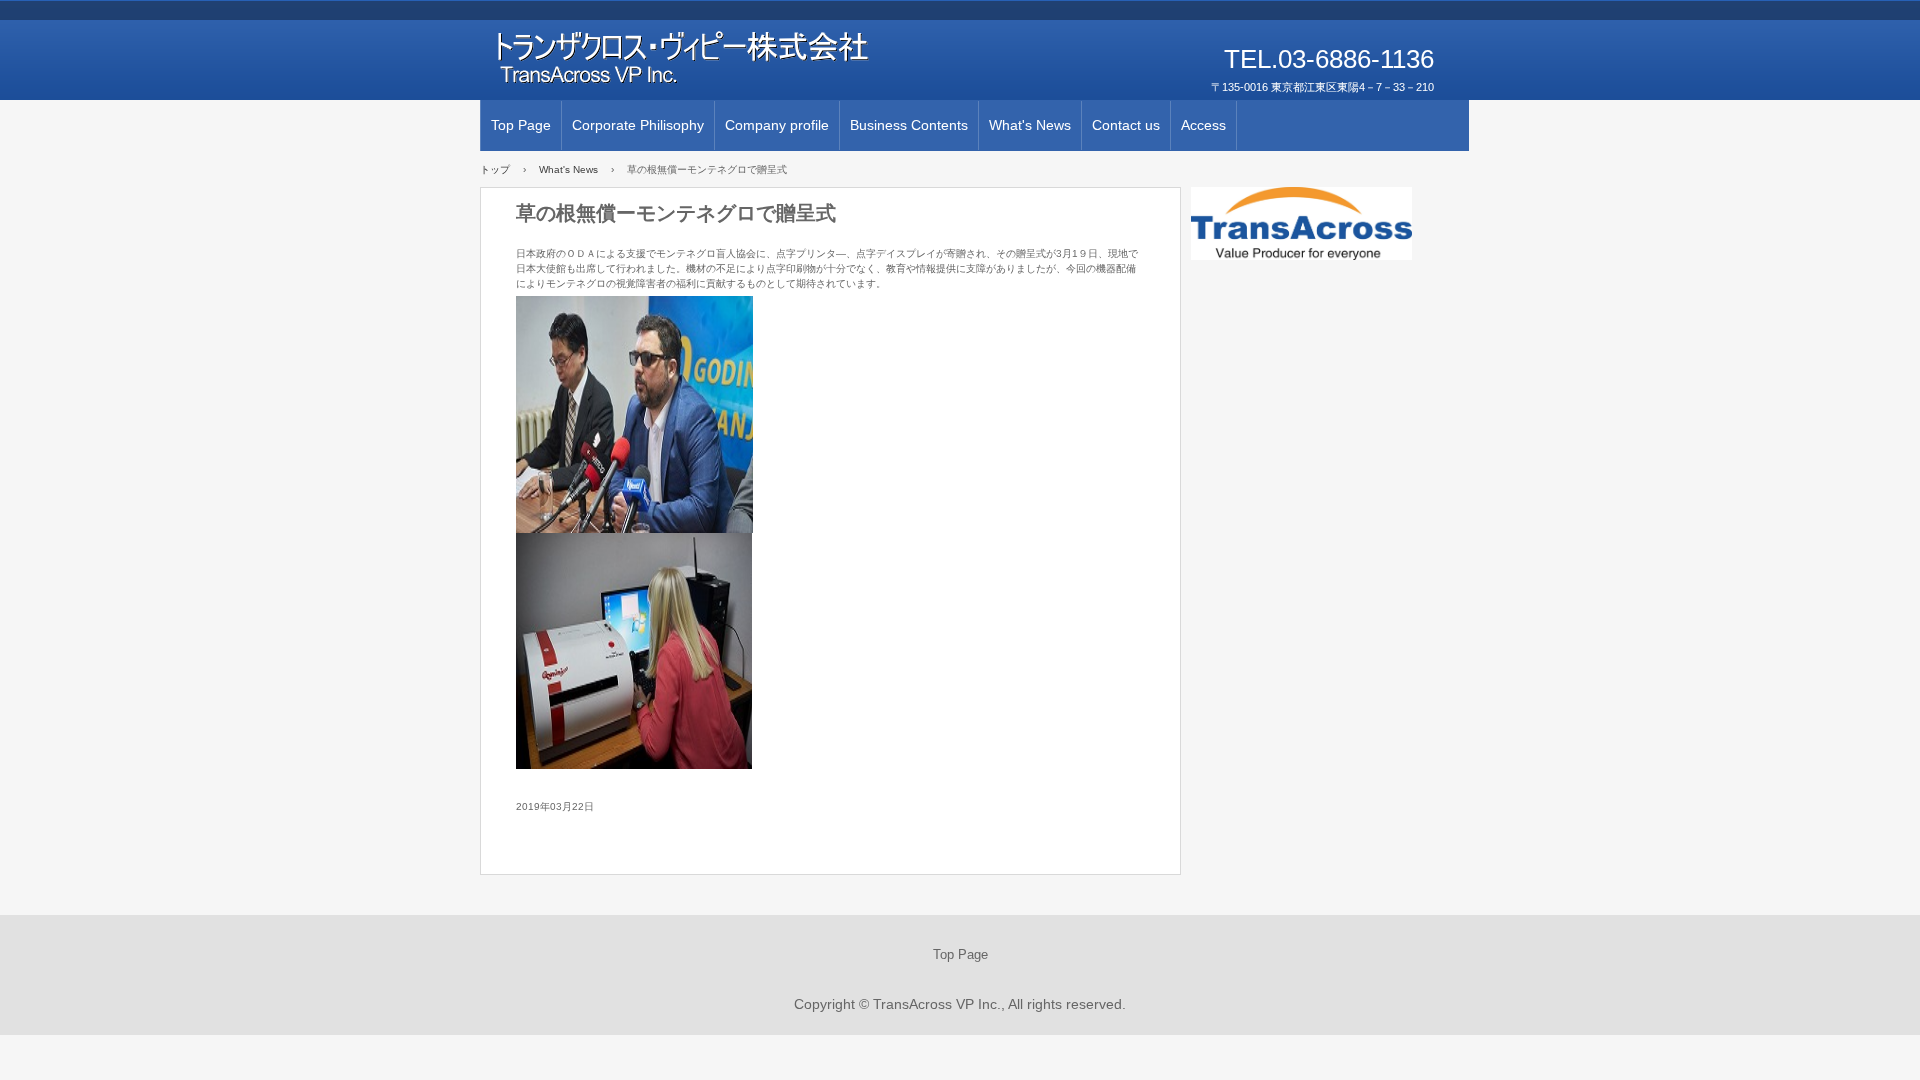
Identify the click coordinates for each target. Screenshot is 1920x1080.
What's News (1030, 125)
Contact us (1126, 125)
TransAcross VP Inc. (710, 60)
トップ (495, 169)
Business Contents (909, 125)
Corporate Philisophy (638, 125)
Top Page (521, 125)
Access (1203, 125)
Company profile (777, 125)
